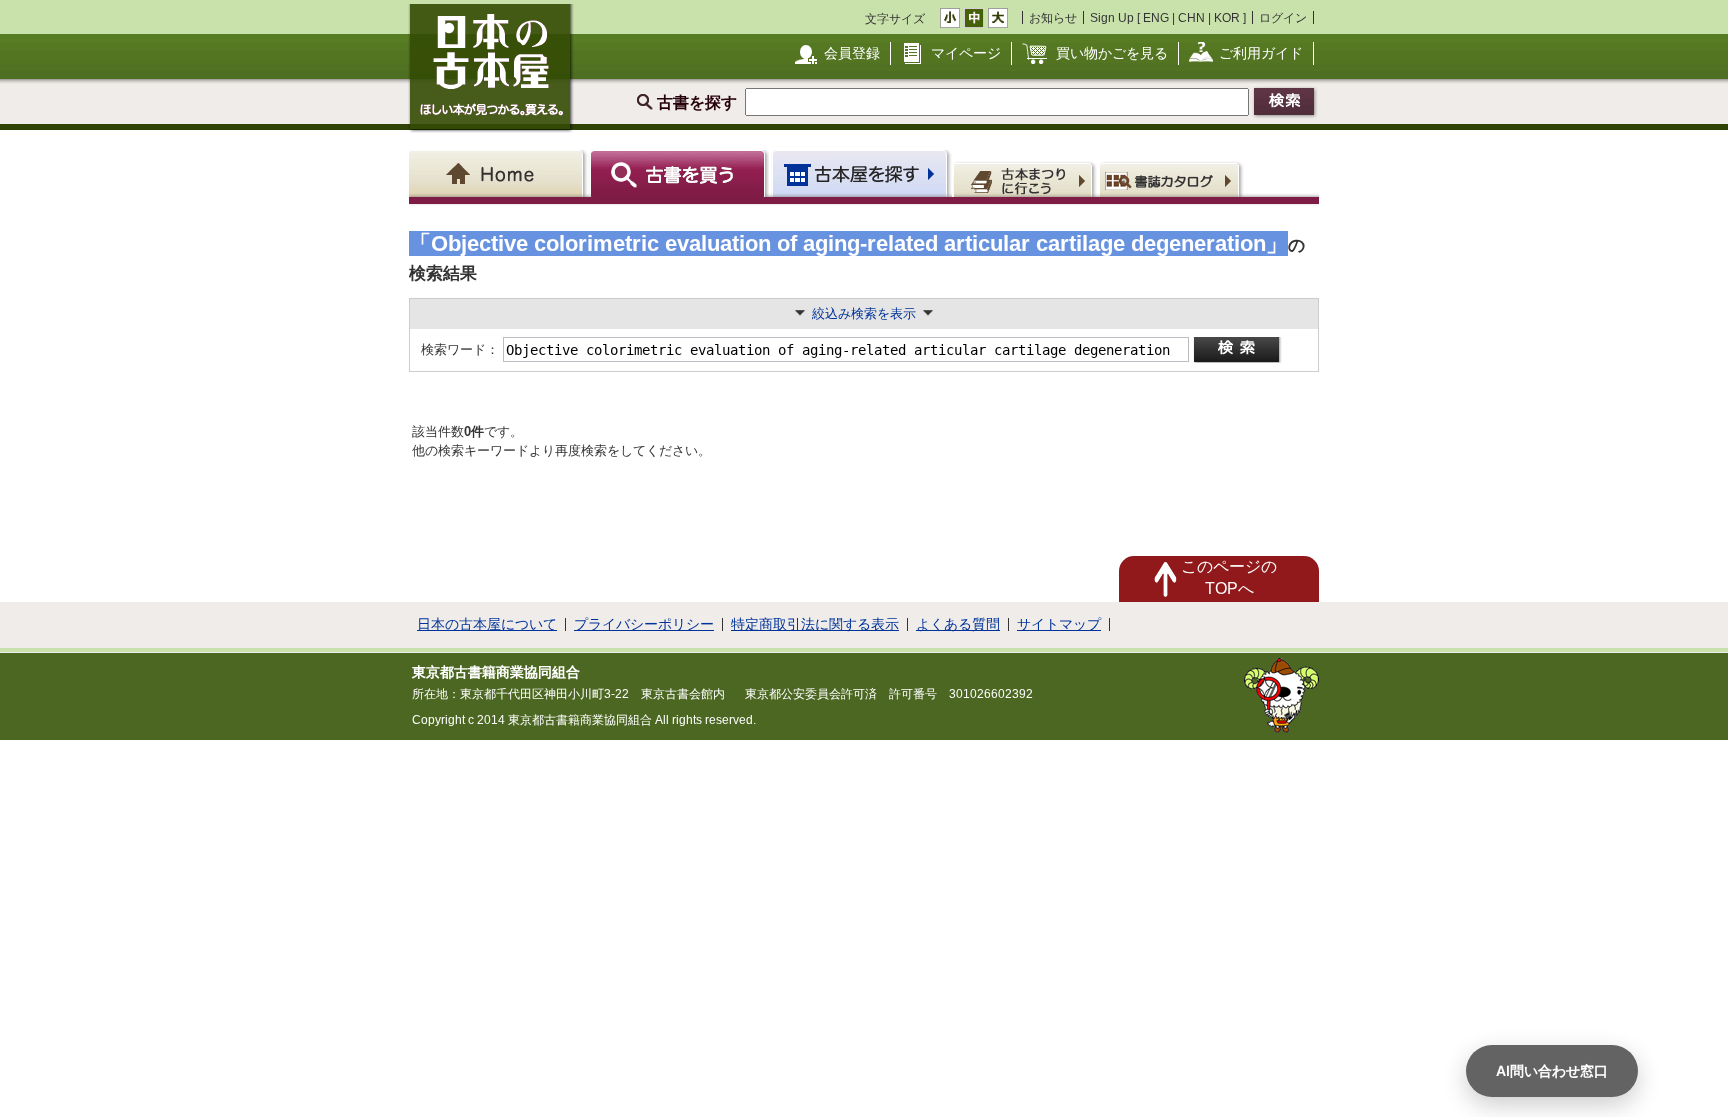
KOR (1227, 17)
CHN (1191, 17)
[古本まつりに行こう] (1025, 179)
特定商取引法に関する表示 (815, 624)
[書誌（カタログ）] (1172, 179)
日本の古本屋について (487, 624)
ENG (1156, 17)
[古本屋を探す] (861, 173)
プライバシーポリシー (644, 624)
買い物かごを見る (1112, 53)
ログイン (1283, 17)
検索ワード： (458, 349)
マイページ (966, 53)
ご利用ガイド (1261, 53)
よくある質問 (958, 624)
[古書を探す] (680, 173)
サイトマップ (1059, 624)
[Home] (499, 173)
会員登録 (852, 53)
